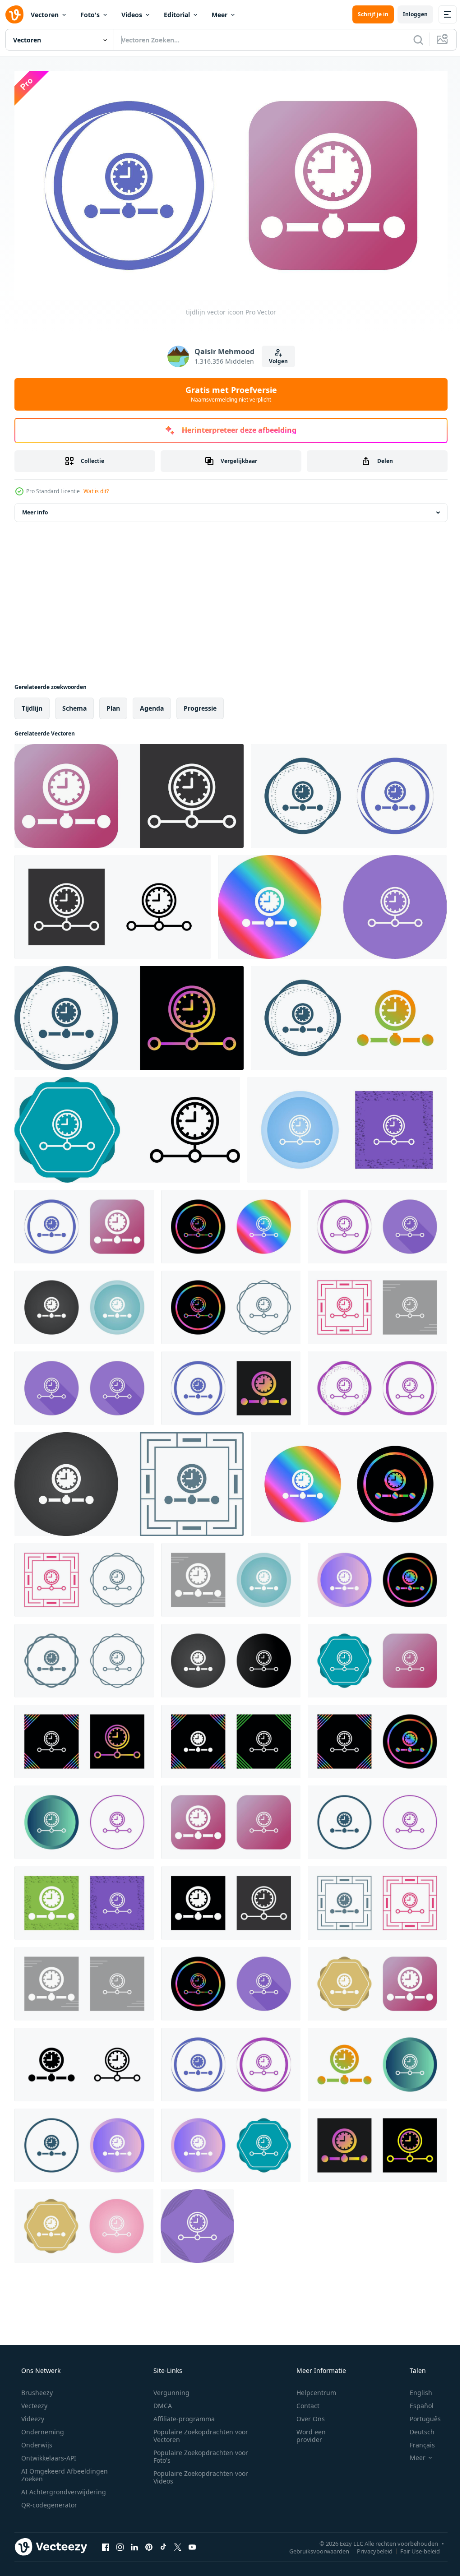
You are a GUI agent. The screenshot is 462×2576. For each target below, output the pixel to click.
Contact (302, 2402)
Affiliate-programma (181, 2415)
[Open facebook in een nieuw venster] (106, 2544)
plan (113, 705)
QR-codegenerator (48, 2501)
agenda (152, 705)
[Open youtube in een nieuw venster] (192, 2544)
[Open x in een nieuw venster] (178, 2544)
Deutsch (416, 2428)
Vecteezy (33, 2402)
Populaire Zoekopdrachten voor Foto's (198, 2453)
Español (416, 2402)
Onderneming (42, 2428)
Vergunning (168, 2389)
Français (416, 2441)
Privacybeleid (368, 2548)
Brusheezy (36, 2389)
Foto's (90, 15)
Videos (132, 15)
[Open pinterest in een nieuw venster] (149, 2544)
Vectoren (45, 15)
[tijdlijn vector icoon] (129, 792)
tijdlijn (32, 705)
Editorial (177, 15)
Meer (219, 15)
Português (419, 2415)
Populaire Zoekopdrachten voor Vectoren (198, 2432)
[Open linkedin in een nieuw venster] (134, 2544)
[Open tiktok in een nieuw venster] (163, 2544)
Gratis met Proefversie (228, 390)
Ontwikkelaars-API (48, 2454)
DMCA (159, 2402)
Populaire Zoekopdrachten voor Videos (198, 2474)
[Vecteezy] (14, 14)
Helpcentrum (310, 2389)
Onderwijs (36, 2441)
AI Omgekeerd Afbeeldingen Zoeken (53, 2471)
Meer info (35, 509)
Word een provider (305, 2432)
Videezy (32, 2415)
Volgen (275, 358)
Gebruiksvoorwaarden (312, 2548)
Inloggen (409, 14)
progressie (200, 705)
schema (74, 705)
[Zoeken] (411, 40)
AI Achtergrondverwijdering (63, 2488)
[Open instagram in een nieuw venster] (120, 2544)
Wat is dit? (96, 488)
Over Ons (305, 2415)
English (415, 2389)
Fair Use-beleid (413, 2548)
